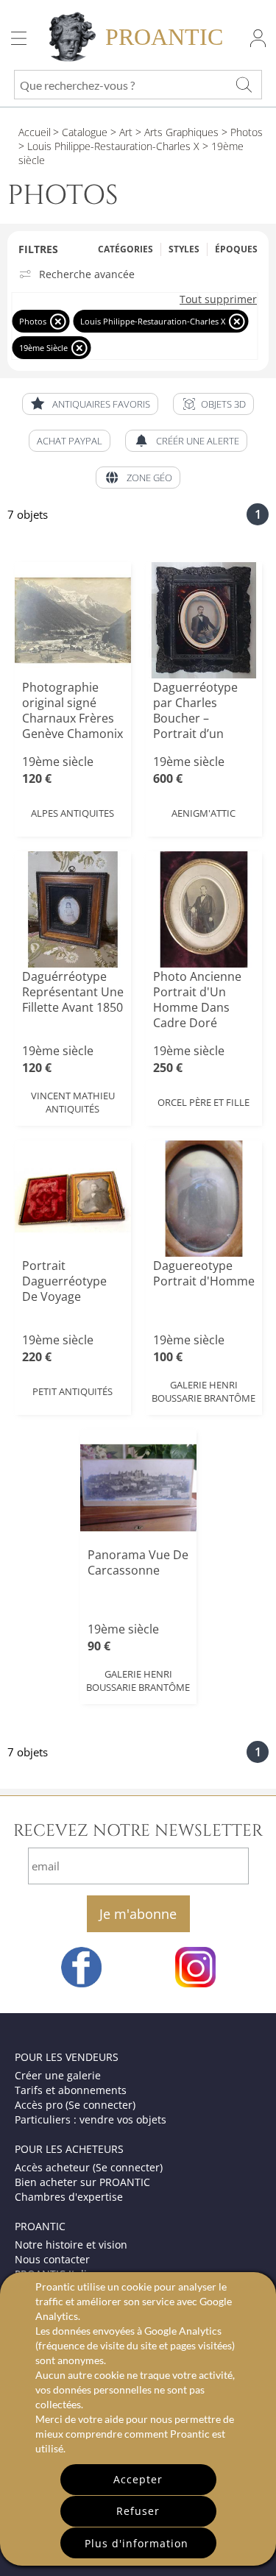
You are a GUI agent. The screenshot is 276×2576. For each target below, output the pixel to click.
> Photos (241, 132)
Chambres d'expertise (69, 2197)
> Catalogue (80, 132)
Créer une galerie (58, 2075)
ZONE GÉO (149, 478)
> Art (120, 132)
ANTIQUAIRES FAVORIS (101, 404)
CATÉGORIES (125, 249)
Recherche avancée (87, 274)
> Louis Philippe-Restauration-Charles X (109, 146)
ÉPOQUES (236, 249)
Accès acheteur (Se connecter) (89, 2167)
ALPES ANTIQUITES (72, 813)
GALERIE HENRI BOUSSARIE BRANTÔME (204, 1391)
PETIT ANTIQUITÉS (72, 1391)
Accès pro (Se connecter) (75, 2105)
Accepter (138, 2479)
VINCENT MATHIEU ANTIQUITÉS (73, 1102)
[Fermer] (58, 321)
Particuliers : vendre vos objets (91, 2119)
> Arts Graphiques (176, 132)
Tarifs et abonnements (71, 2090)
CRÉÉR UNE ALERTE (198, 441)
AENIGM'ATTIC (204, 813)
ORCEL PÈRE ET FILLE (204, 1102)
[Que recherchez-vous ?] (244, 85)
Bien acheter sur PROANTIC (82, 2182)
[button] (213, 404)
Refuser (138, 2511)
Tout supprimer (218, 299)
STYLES (184, 249)
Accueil (35, 132)
